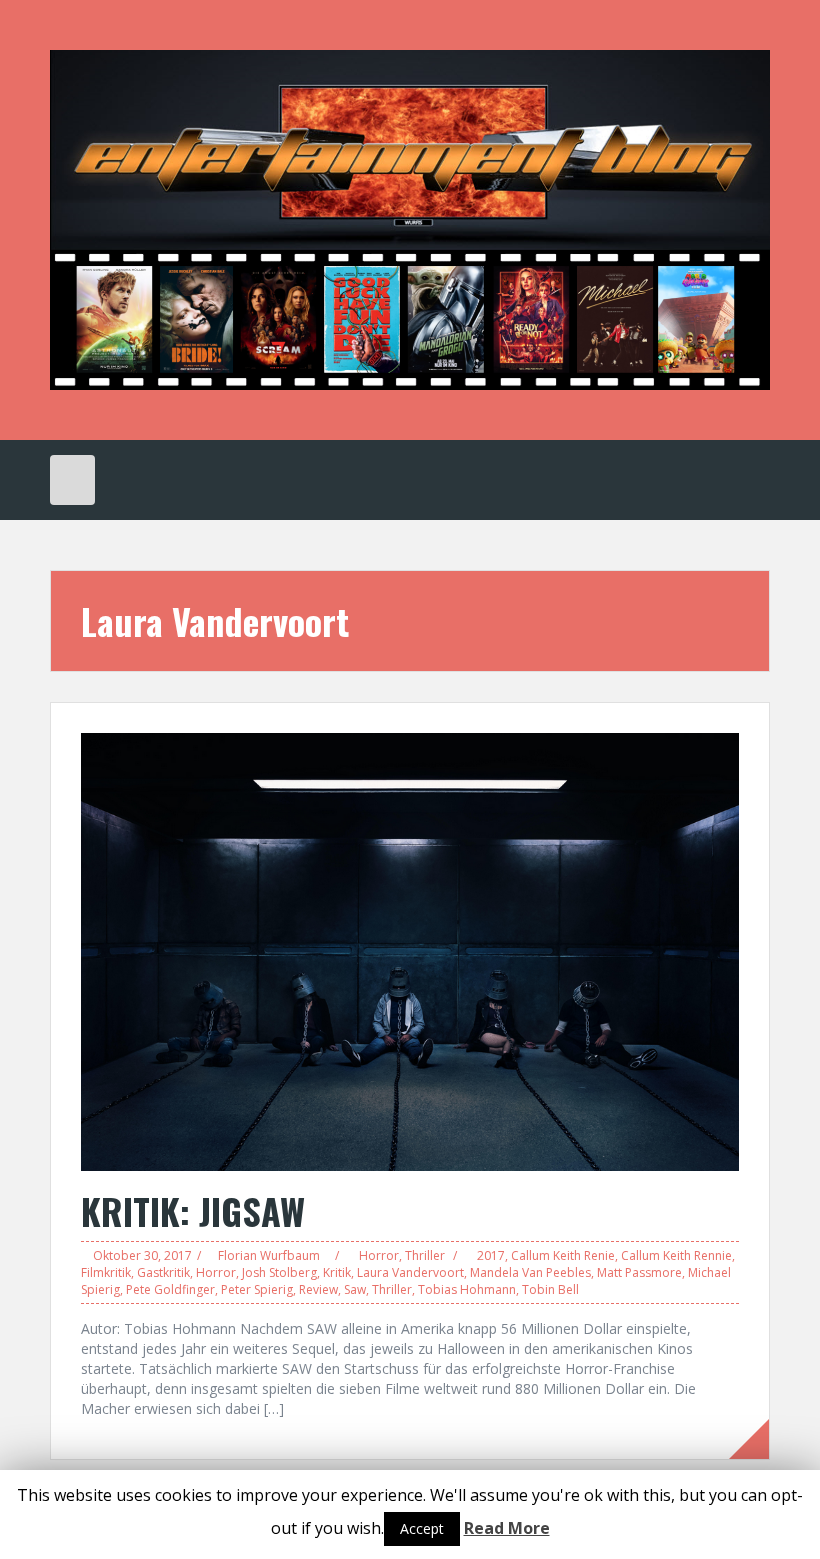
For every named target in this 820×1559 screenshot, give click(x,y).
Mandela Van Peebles (530, 1272)
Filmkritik (106, 1272)
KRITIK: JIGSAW (193, 1210)
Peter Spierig (257, 1289)
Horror (379, 1255)
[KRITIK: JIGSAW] (410, 950)
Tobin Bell (550, 1289)
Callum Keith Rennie (676, 1255)
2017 (491, 1255)
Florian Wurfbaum (269, 1255)
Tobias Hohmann (467, 1289)
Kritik (337, 1272)
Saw (355, 1289)
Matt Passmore (639, 1272)
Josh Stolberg (279, 1272)
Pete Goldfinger (170, 1289)
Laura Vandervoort (410, 1272)
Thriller (425, 1255)
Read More (507, 1528)
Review (318, 1289)
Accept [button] (422, 1528)
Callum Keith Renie (563, 1255)
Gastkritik (163, 1272)
